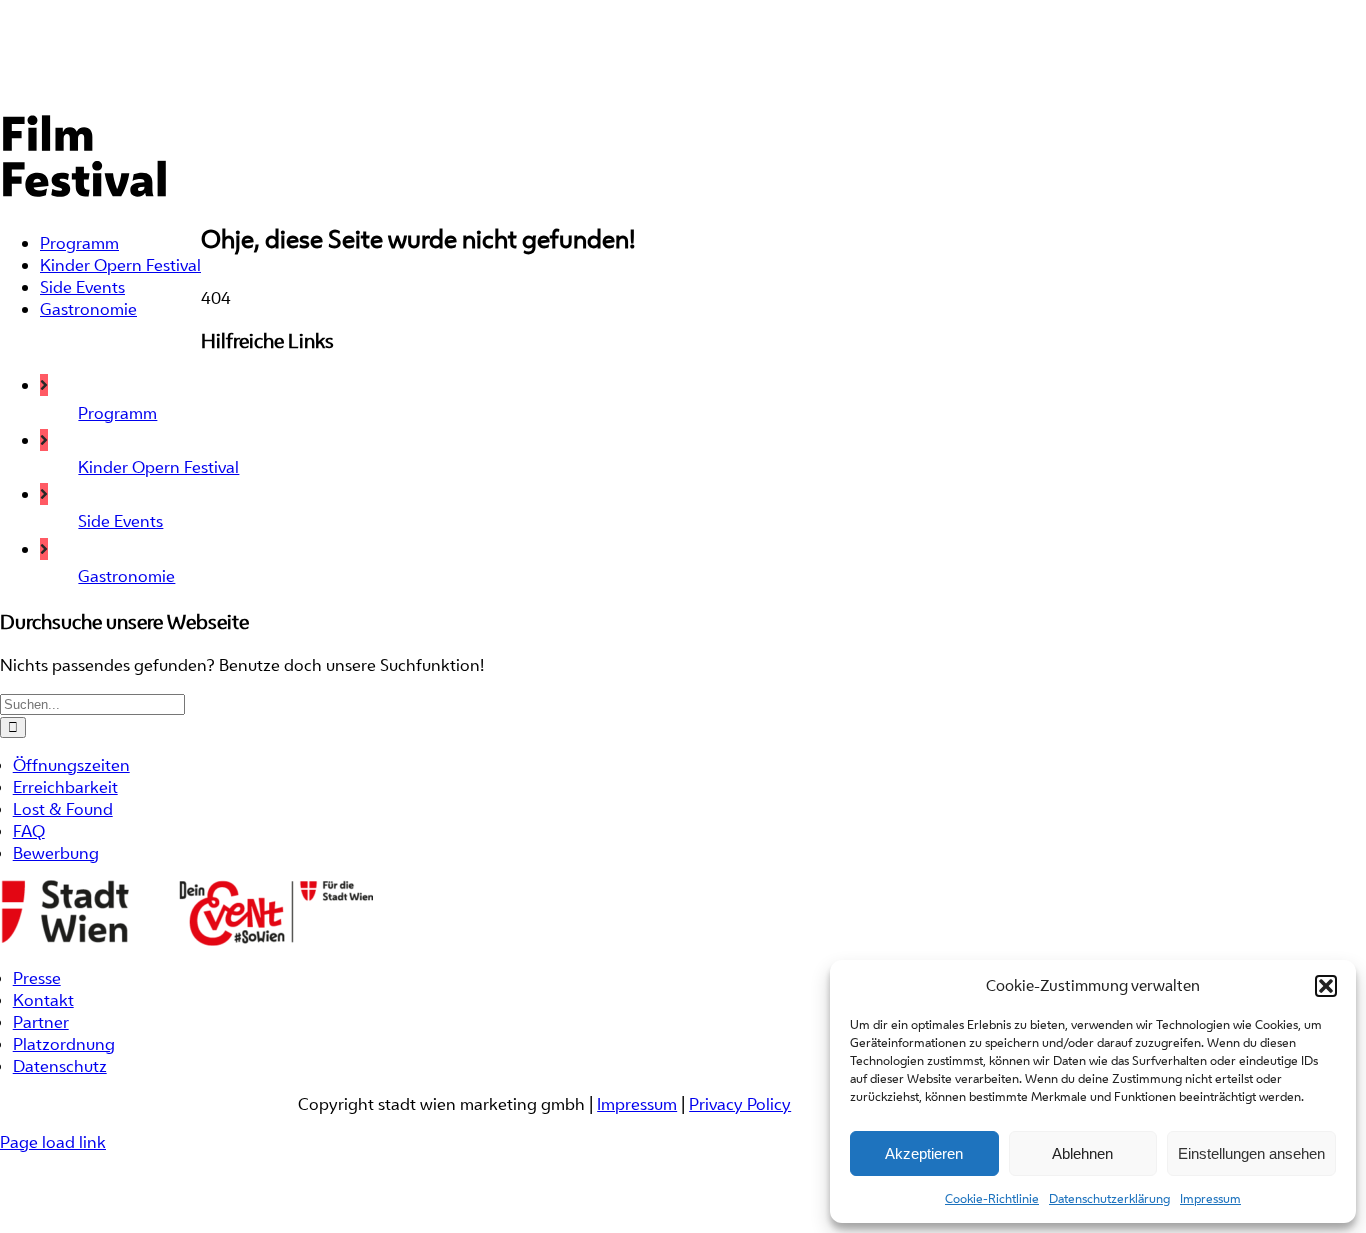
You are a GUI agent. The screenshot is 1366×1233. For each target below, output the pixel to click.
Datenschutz (60, 1066)
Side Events (120, 521)
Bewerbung (56, 853)
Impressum (1210, 1198)
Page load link (53, 1142)
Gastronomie (126, 576)
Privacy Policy (740, 1104)
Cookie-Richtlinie (992, 1198)
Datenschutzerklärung (1109, 1198)
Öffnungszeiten (71, 765)
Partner (41, 1022)
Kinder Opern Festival (158, 467)
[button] (1326, 986)
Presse (37, 978)
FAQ (29, 831)
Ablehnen (1082, 1153)
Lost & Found (63, 809)
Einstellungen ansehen (1251, 1153)
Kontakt (43, 1000)
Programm (117, 413)
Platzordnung (64, 1044)
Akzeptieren (924, 1153)
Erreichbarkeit (65, 787)
